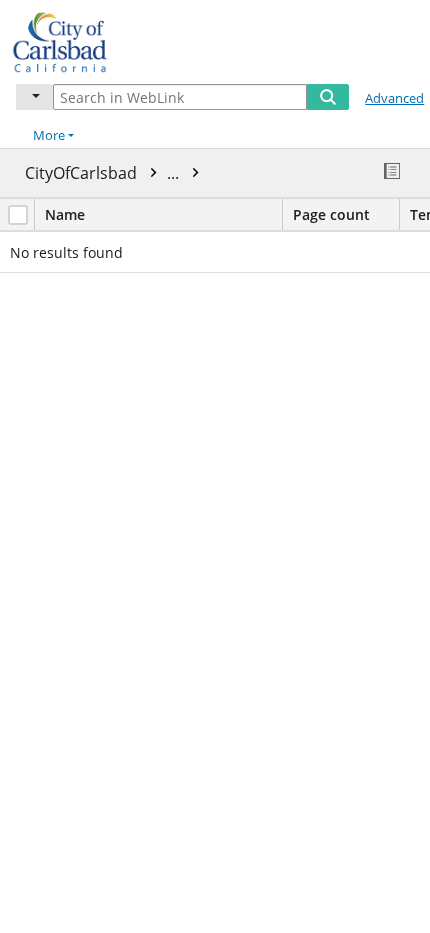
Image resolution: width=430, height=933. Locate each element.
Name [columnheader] (65, 214)
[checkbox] (18, 215)
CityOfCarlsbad (104, 173)
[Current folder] (34, 97)
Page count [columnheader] (331, 214)
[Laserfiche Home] (85, 39)
